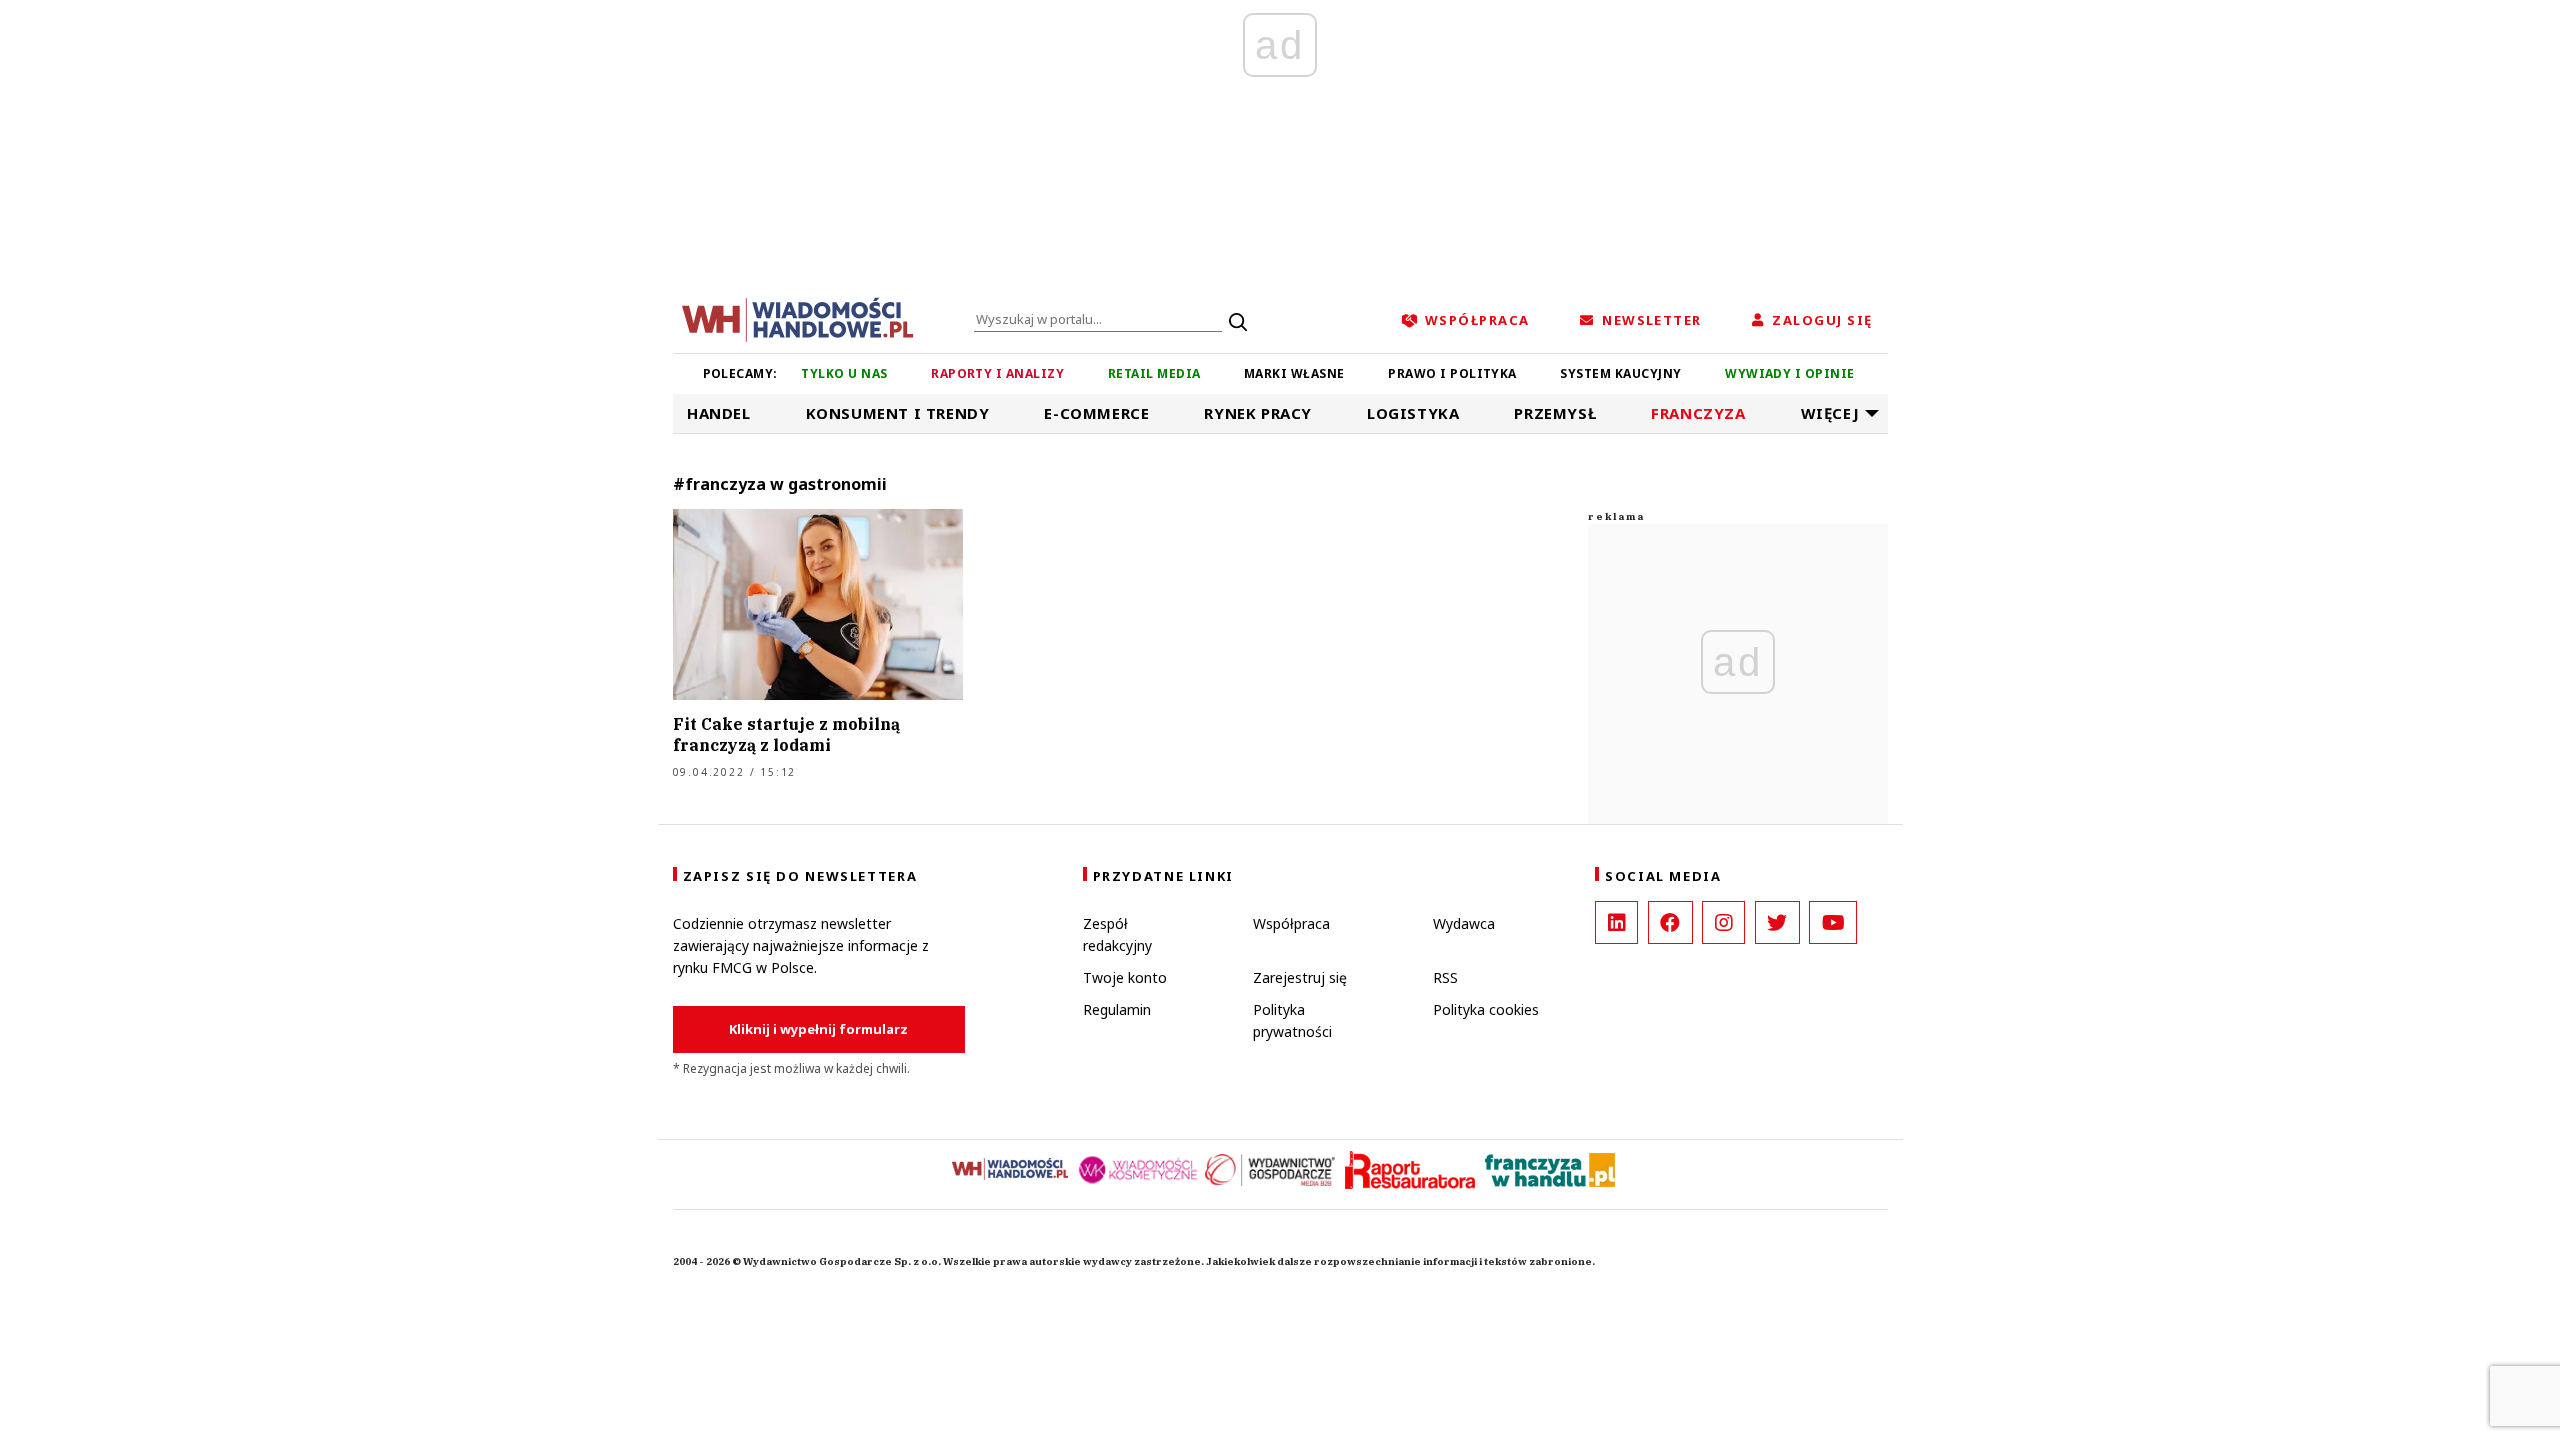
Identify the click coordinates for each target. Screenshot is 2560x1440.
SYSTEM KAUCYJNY (1620, 373)
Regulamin (1117, 1009)
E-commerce (1096, 413)
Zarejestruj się (1300, 977)
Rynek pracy (1258, 413)
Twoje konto (1125, 977)
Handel (719, 413)
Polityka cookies (1486, 1009)
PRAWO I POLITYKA (1452, 373)
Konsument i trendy (898, 413)
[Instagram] (1723, 922)
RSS (1445, 977)
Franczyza (1698, 413)
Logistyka (1413, 413)
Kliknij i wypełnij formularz (818, 1029)
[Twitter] (1777, 922)
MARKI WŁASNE (1294, 373)
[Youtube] (1833, 922)
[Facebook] (1670, 922)
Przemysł (1555, 413)
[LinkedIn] (1616, 922)
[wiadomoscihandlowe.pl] (798, 318)
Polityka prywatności (1292, 1020)
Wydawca (1464, 923)
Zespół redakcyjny (1117, 934)
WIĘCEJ (1830, 413)
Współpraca (1291, 923)
